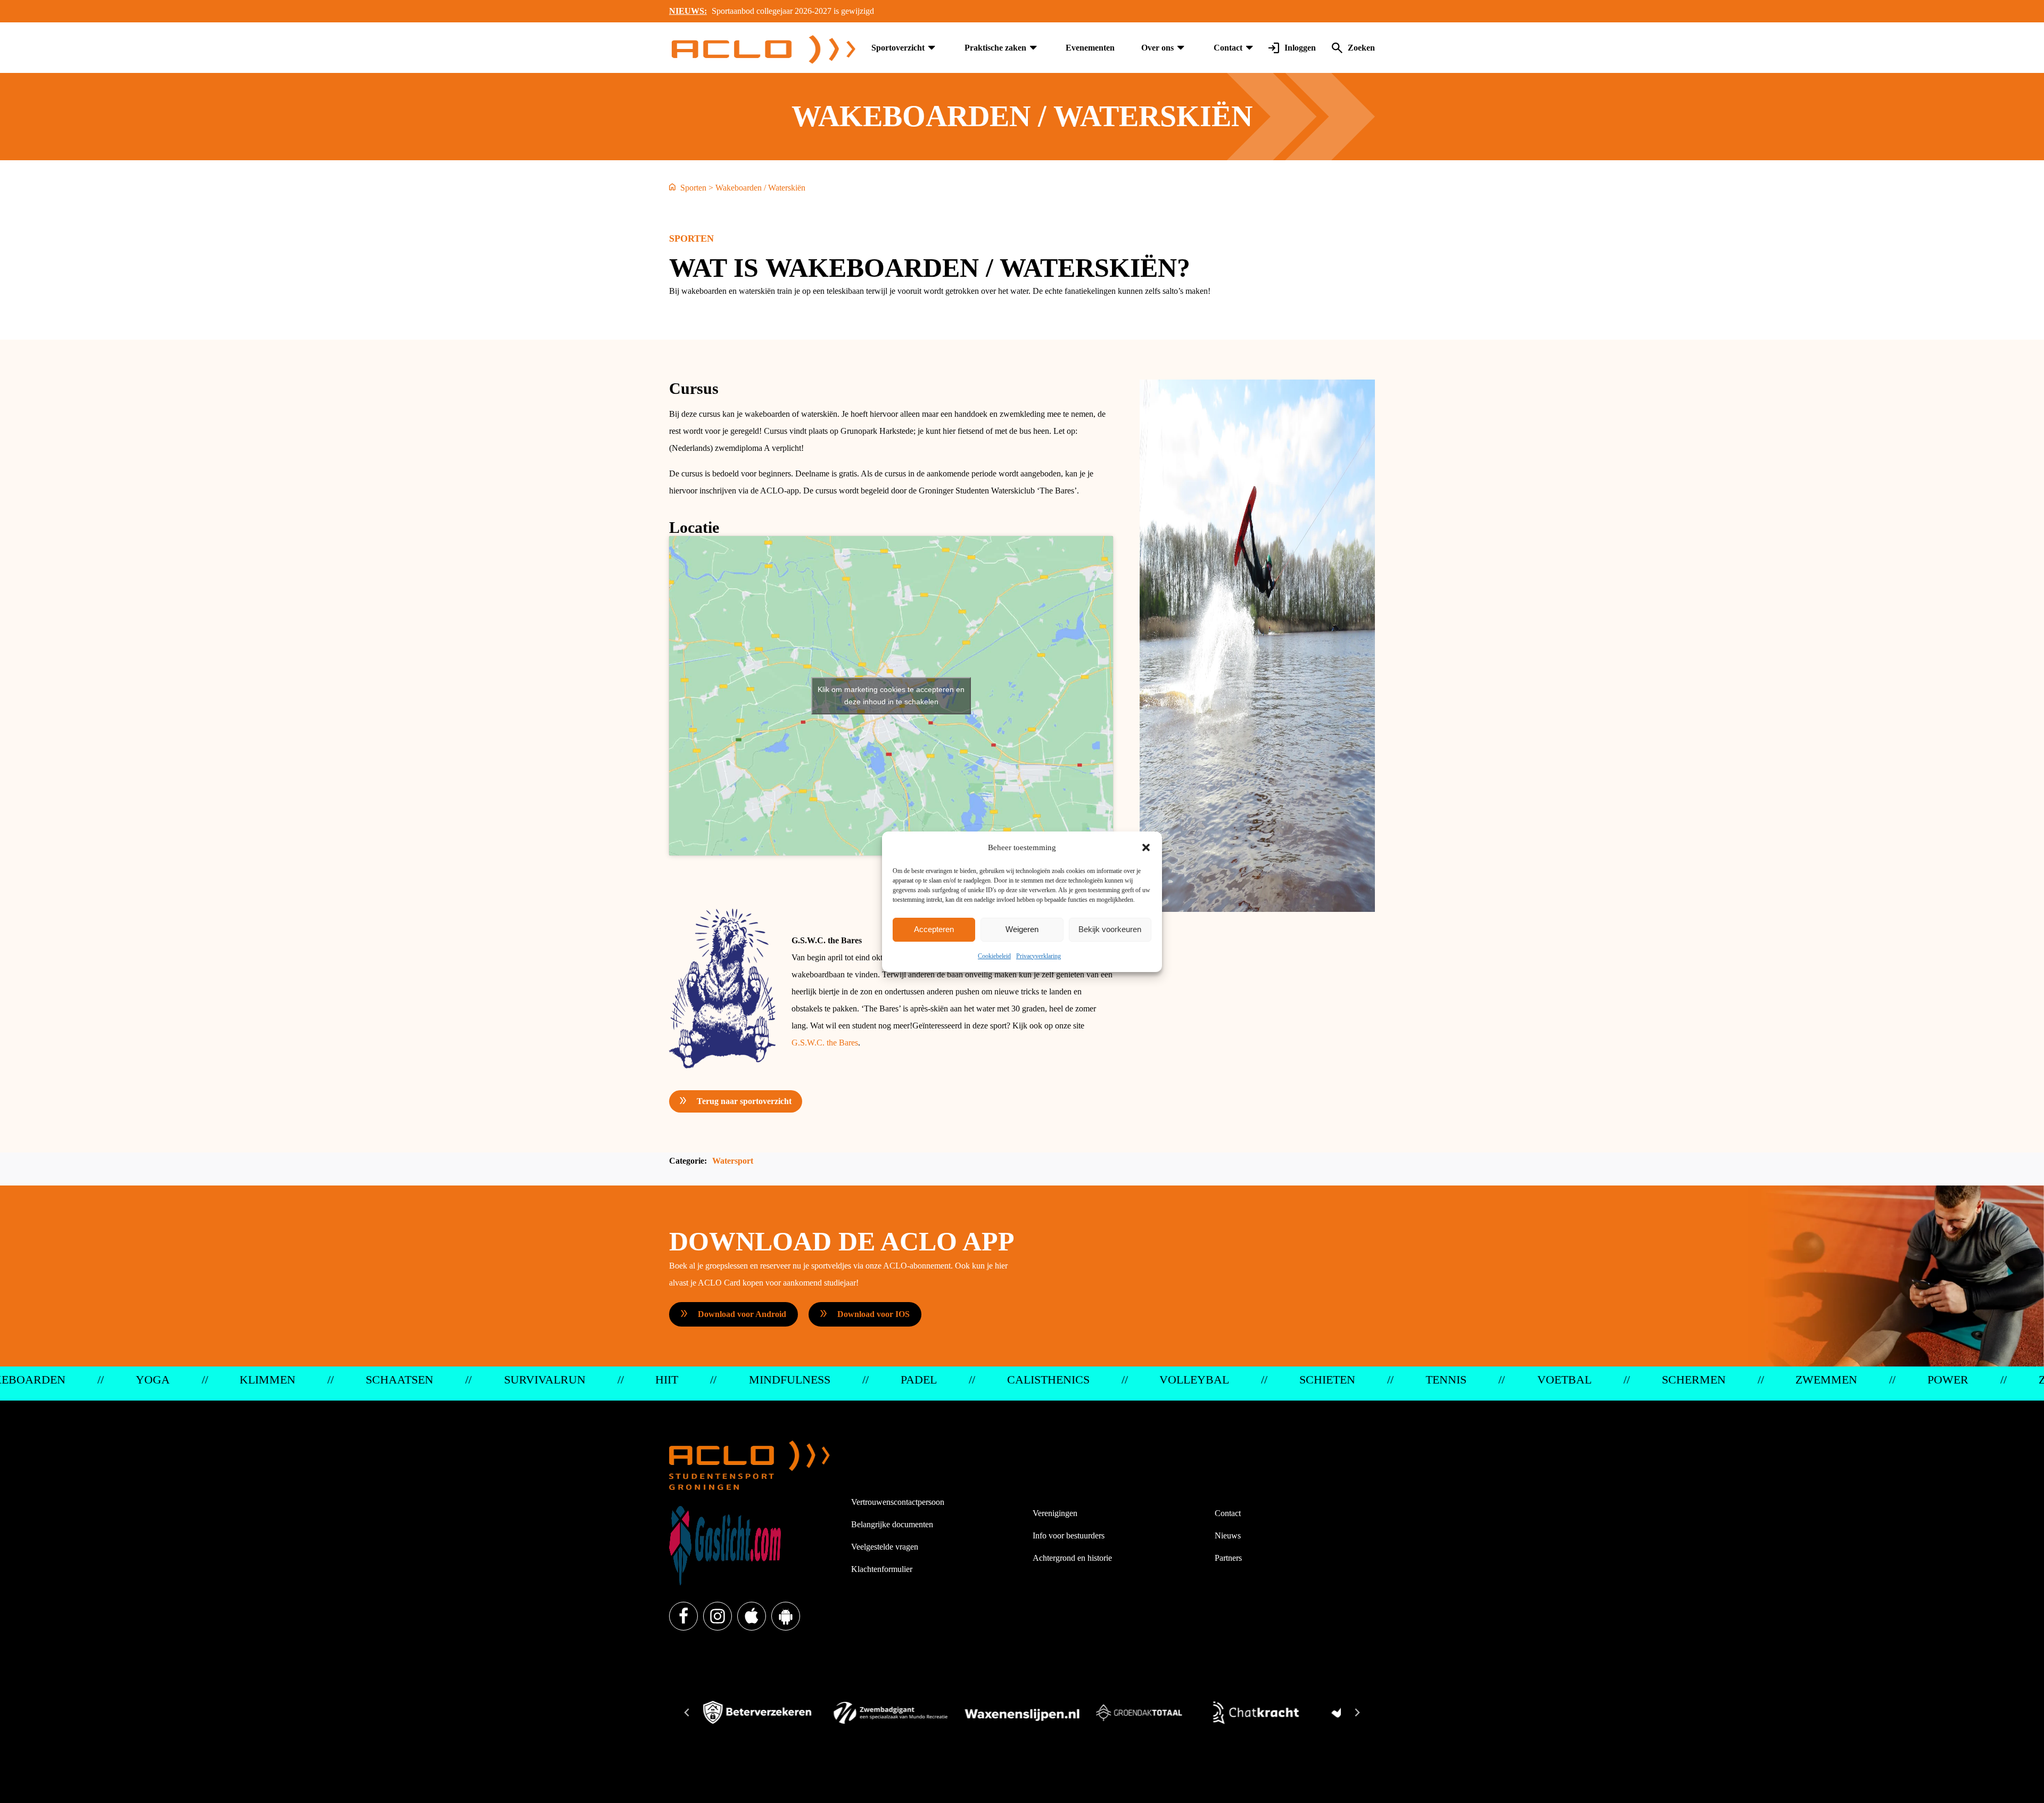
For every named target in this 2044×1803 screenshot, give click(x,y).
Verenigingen (1055, 1513)
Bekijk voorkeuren (1110, 929)
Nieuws (1228, 1536)
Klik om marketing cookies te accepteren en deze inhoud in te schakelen (891, 695)
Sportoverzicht (898, 48)
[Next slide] (1357, 1713)
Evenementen (1090, 48)
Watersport (733, 1161)
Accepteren (934, 929)
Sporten (693, 188)
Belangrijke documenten (892, 1524)
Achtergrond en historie (1072, 1558)
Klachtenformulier (882, 1569)
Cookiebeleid (994, 956)
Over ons (1157, 48)
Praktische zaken (995, 48)
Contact (1228, 48)
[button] (1146, 847)
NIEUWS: (688, 11)
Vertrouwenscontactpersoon (898, 1502)
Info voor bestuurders (1069, 1536)
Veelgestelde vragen (885, 1547)
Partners (1228, 1558)
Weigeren (1022, 929)
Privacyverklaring (1039, 956)
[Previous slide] (687, 1713)
